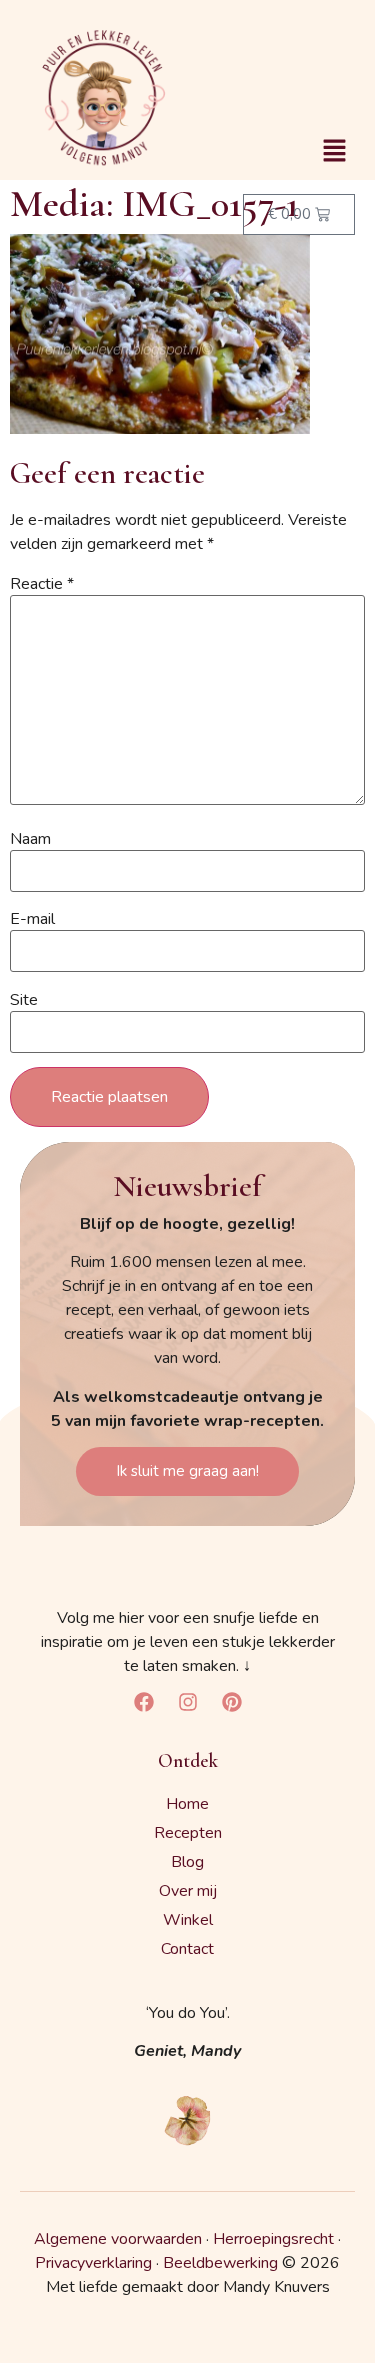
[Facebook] (144, 1702)
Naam (30, 839)
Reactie (42, 584)
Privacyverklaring (93, 2263)
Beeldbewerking (220, 2263)
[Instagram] (188, 1702)
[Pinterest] (232, 1702)
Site (24, 1000)
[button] (335, 152)
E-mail (32, 919)
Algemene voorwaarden (118, 2239)
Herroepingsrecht (273, 2239)
